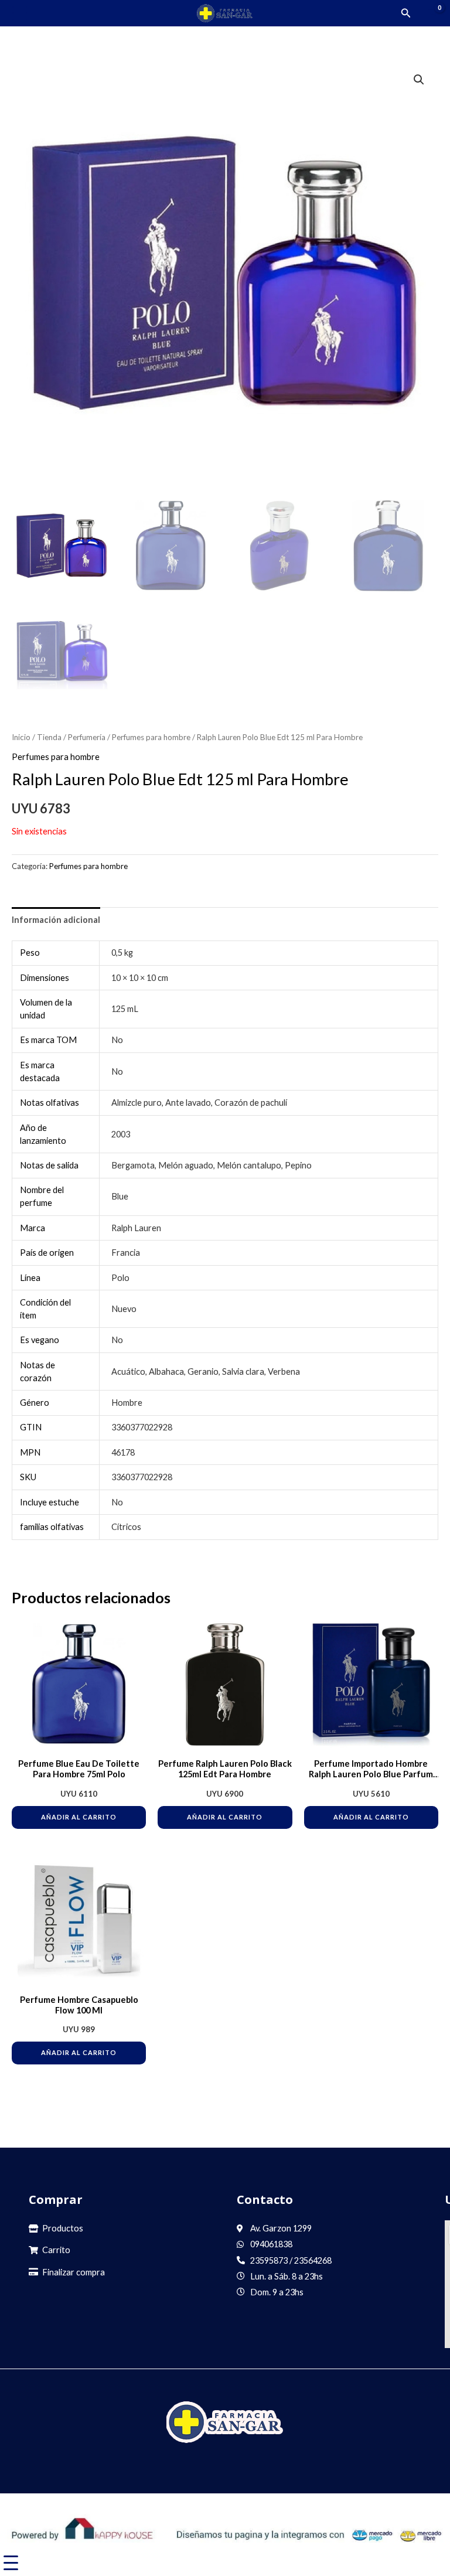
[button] (406, 13)
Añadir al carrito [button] (79, 1817)
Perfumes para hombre (151, 737)
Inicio (21, 737)
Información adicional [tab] (56, 920)
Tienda (49, 737)
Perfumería (87, 737)
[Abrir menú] (20, 13)
